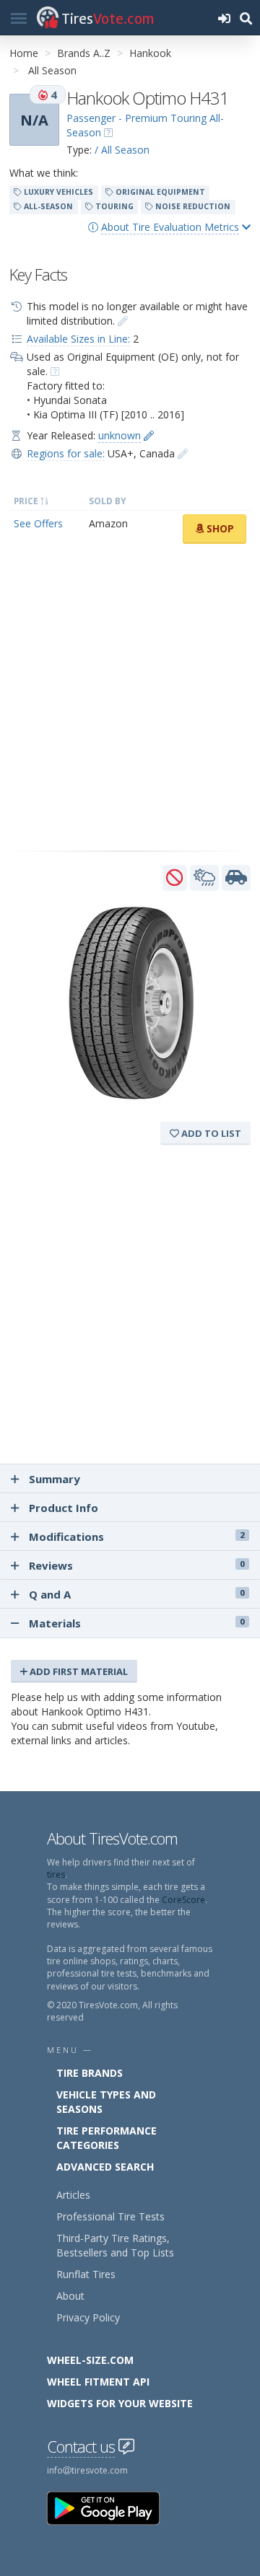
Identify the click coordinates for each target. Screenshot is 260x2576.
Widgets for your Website (120, 2403)
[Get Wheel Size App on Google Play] (112, 2507)
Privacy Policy (88, 2317)
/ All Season (122, 150)
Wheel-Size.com (90, 2360)
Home (24, 53)
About (70, 2296)
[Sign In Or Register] (224, 18)
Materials (135, 1623)
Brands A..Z (84, 53)
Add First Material (78, 1671)
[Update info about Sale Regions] (183, 453)
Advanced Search (105, 2167)
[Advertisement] (130, 698)
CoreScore (183, 1900)
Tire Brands (90, 2073)
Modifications (136, 1537)
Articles (73, 2195)
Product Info (64, 1508)
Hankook (150, 53)
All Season (52, 70)
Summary (55, 1479)
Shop (219, 528)
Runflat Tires (86, 2274)
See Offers (38, 523)
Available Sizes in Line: (78, 339)
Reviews (136, 1565)
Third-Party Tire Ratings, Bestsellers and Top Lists (115, 2245)
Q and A (136, 1594)
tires (56, 1874)
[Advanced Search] (246, 18)
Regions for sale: (66, 453)
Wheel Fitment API (98, 2382)
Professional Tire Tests (110, 2216)
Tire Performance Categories (107, 2138)
